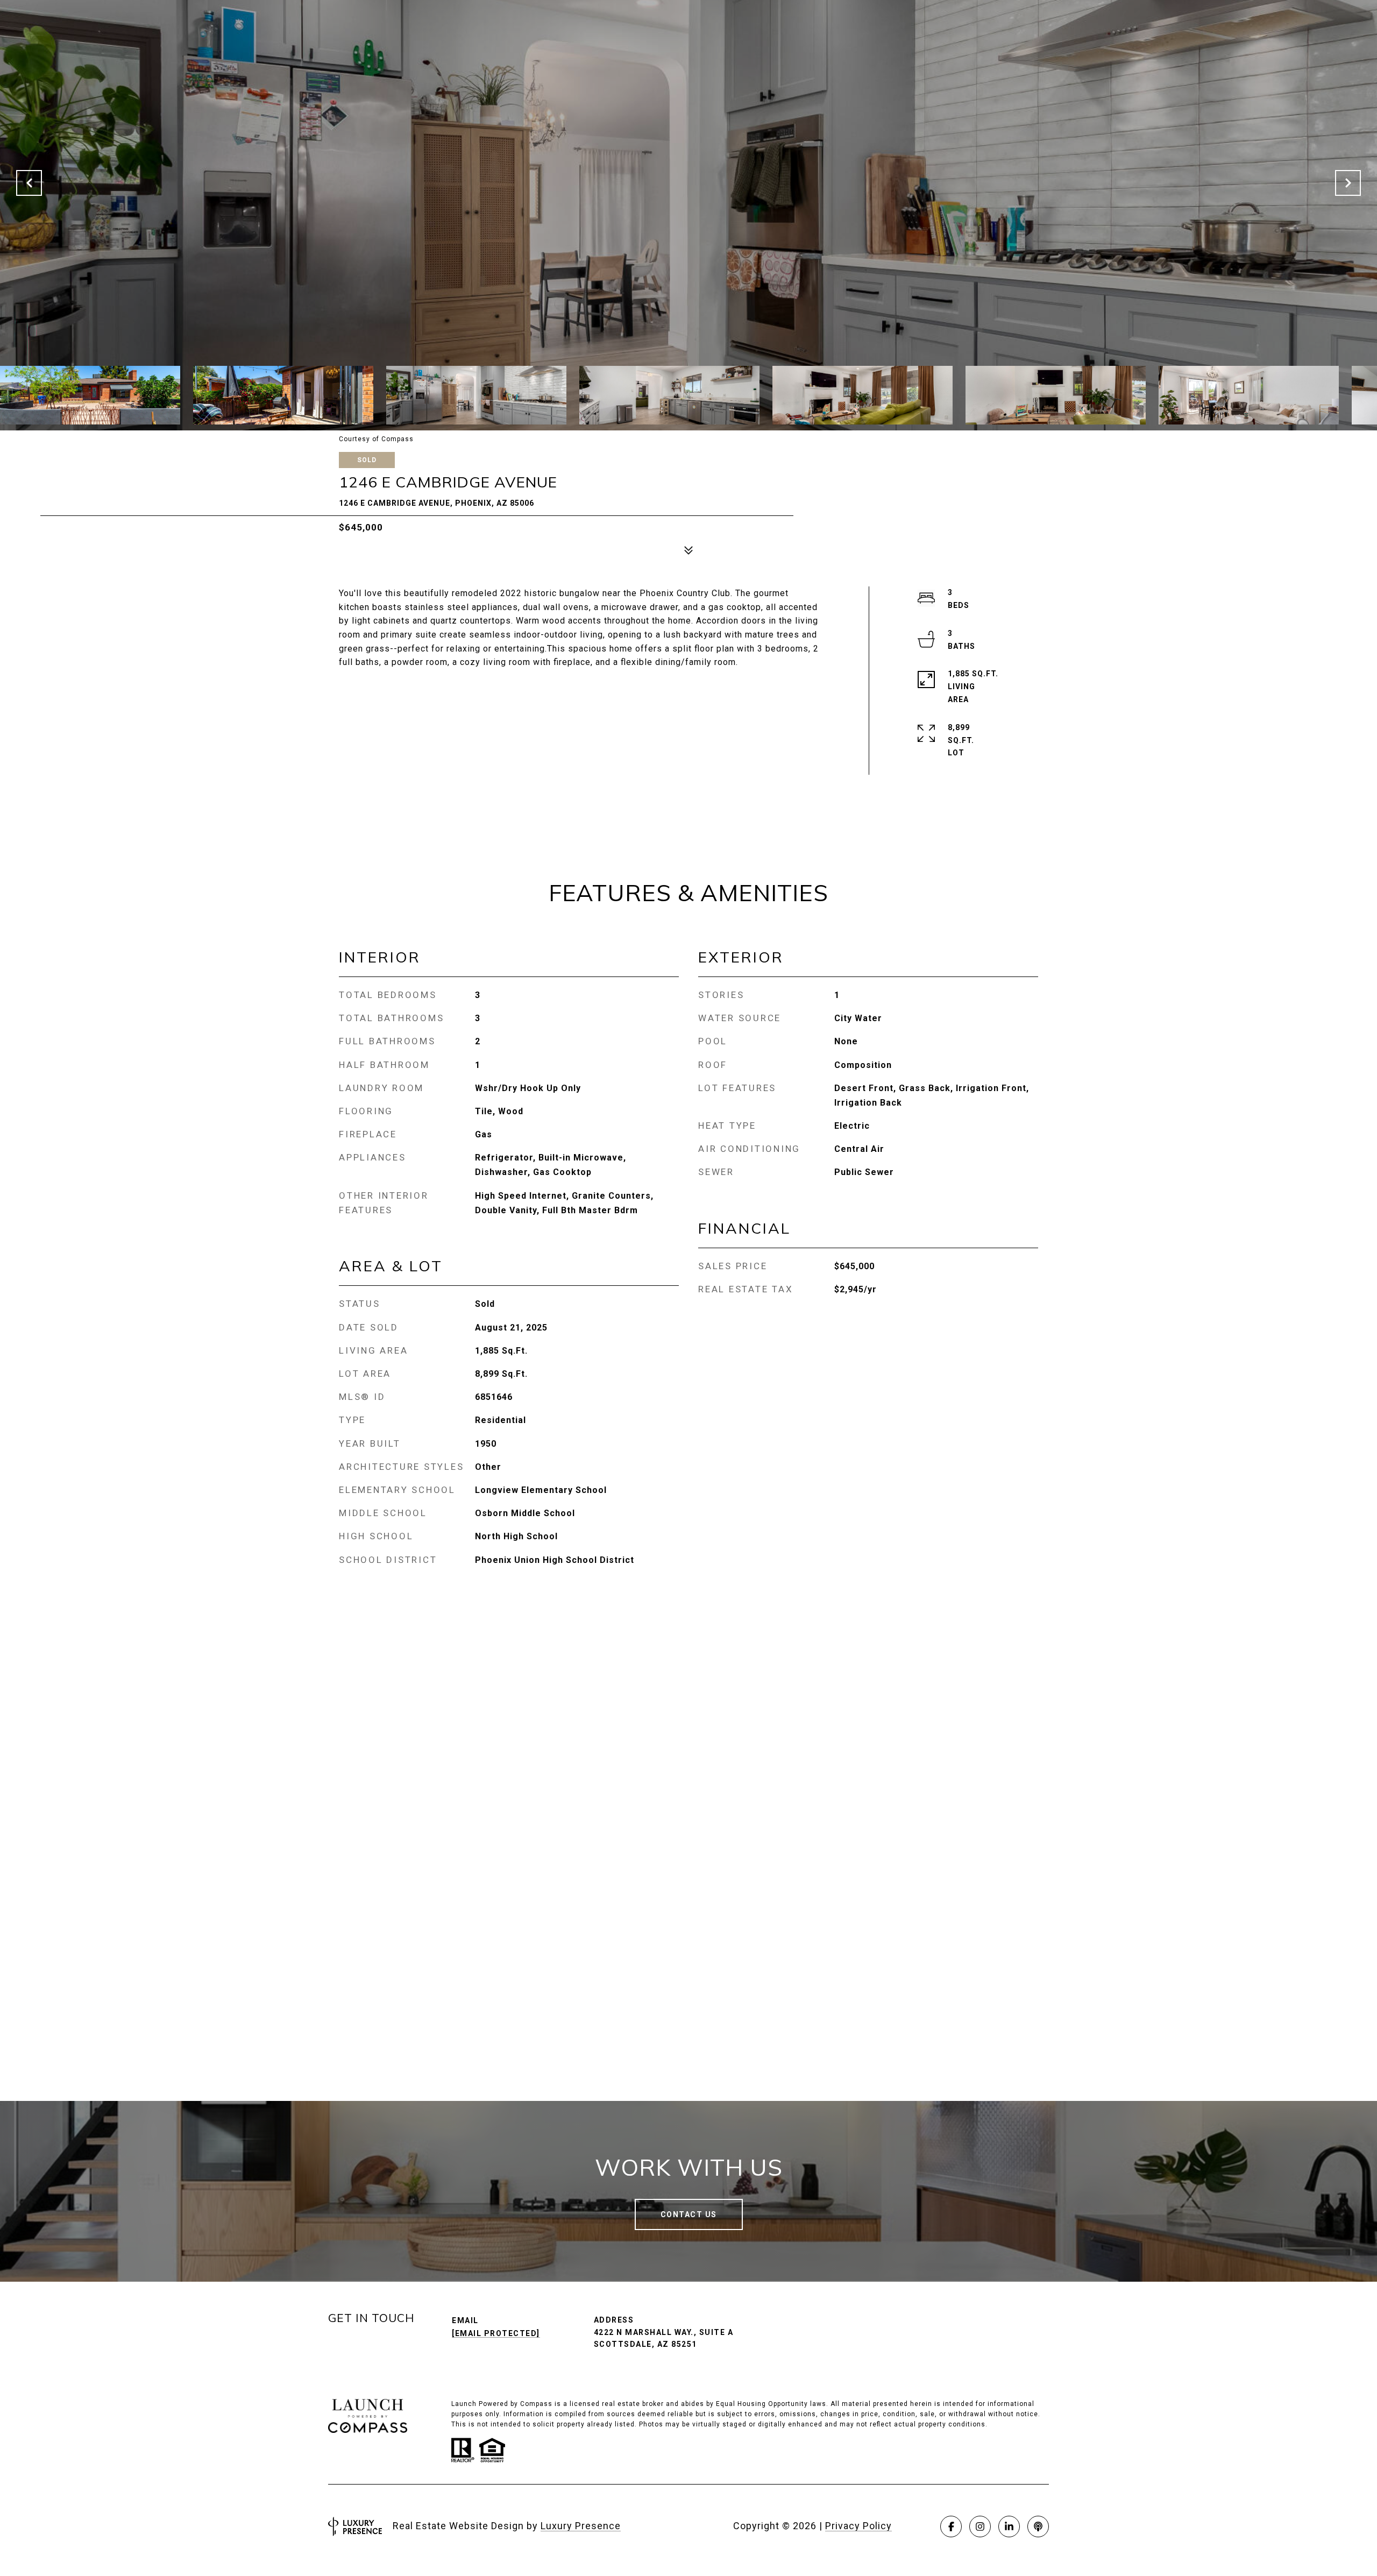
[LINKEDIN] (1009, 2527)
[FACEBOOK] (951, 2527)
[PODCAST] (1038, 2527)
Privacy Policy (858, 2526)
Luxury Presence (581, 2526)
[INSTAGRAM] (980, 2527)
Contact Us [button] (689, 2214)
